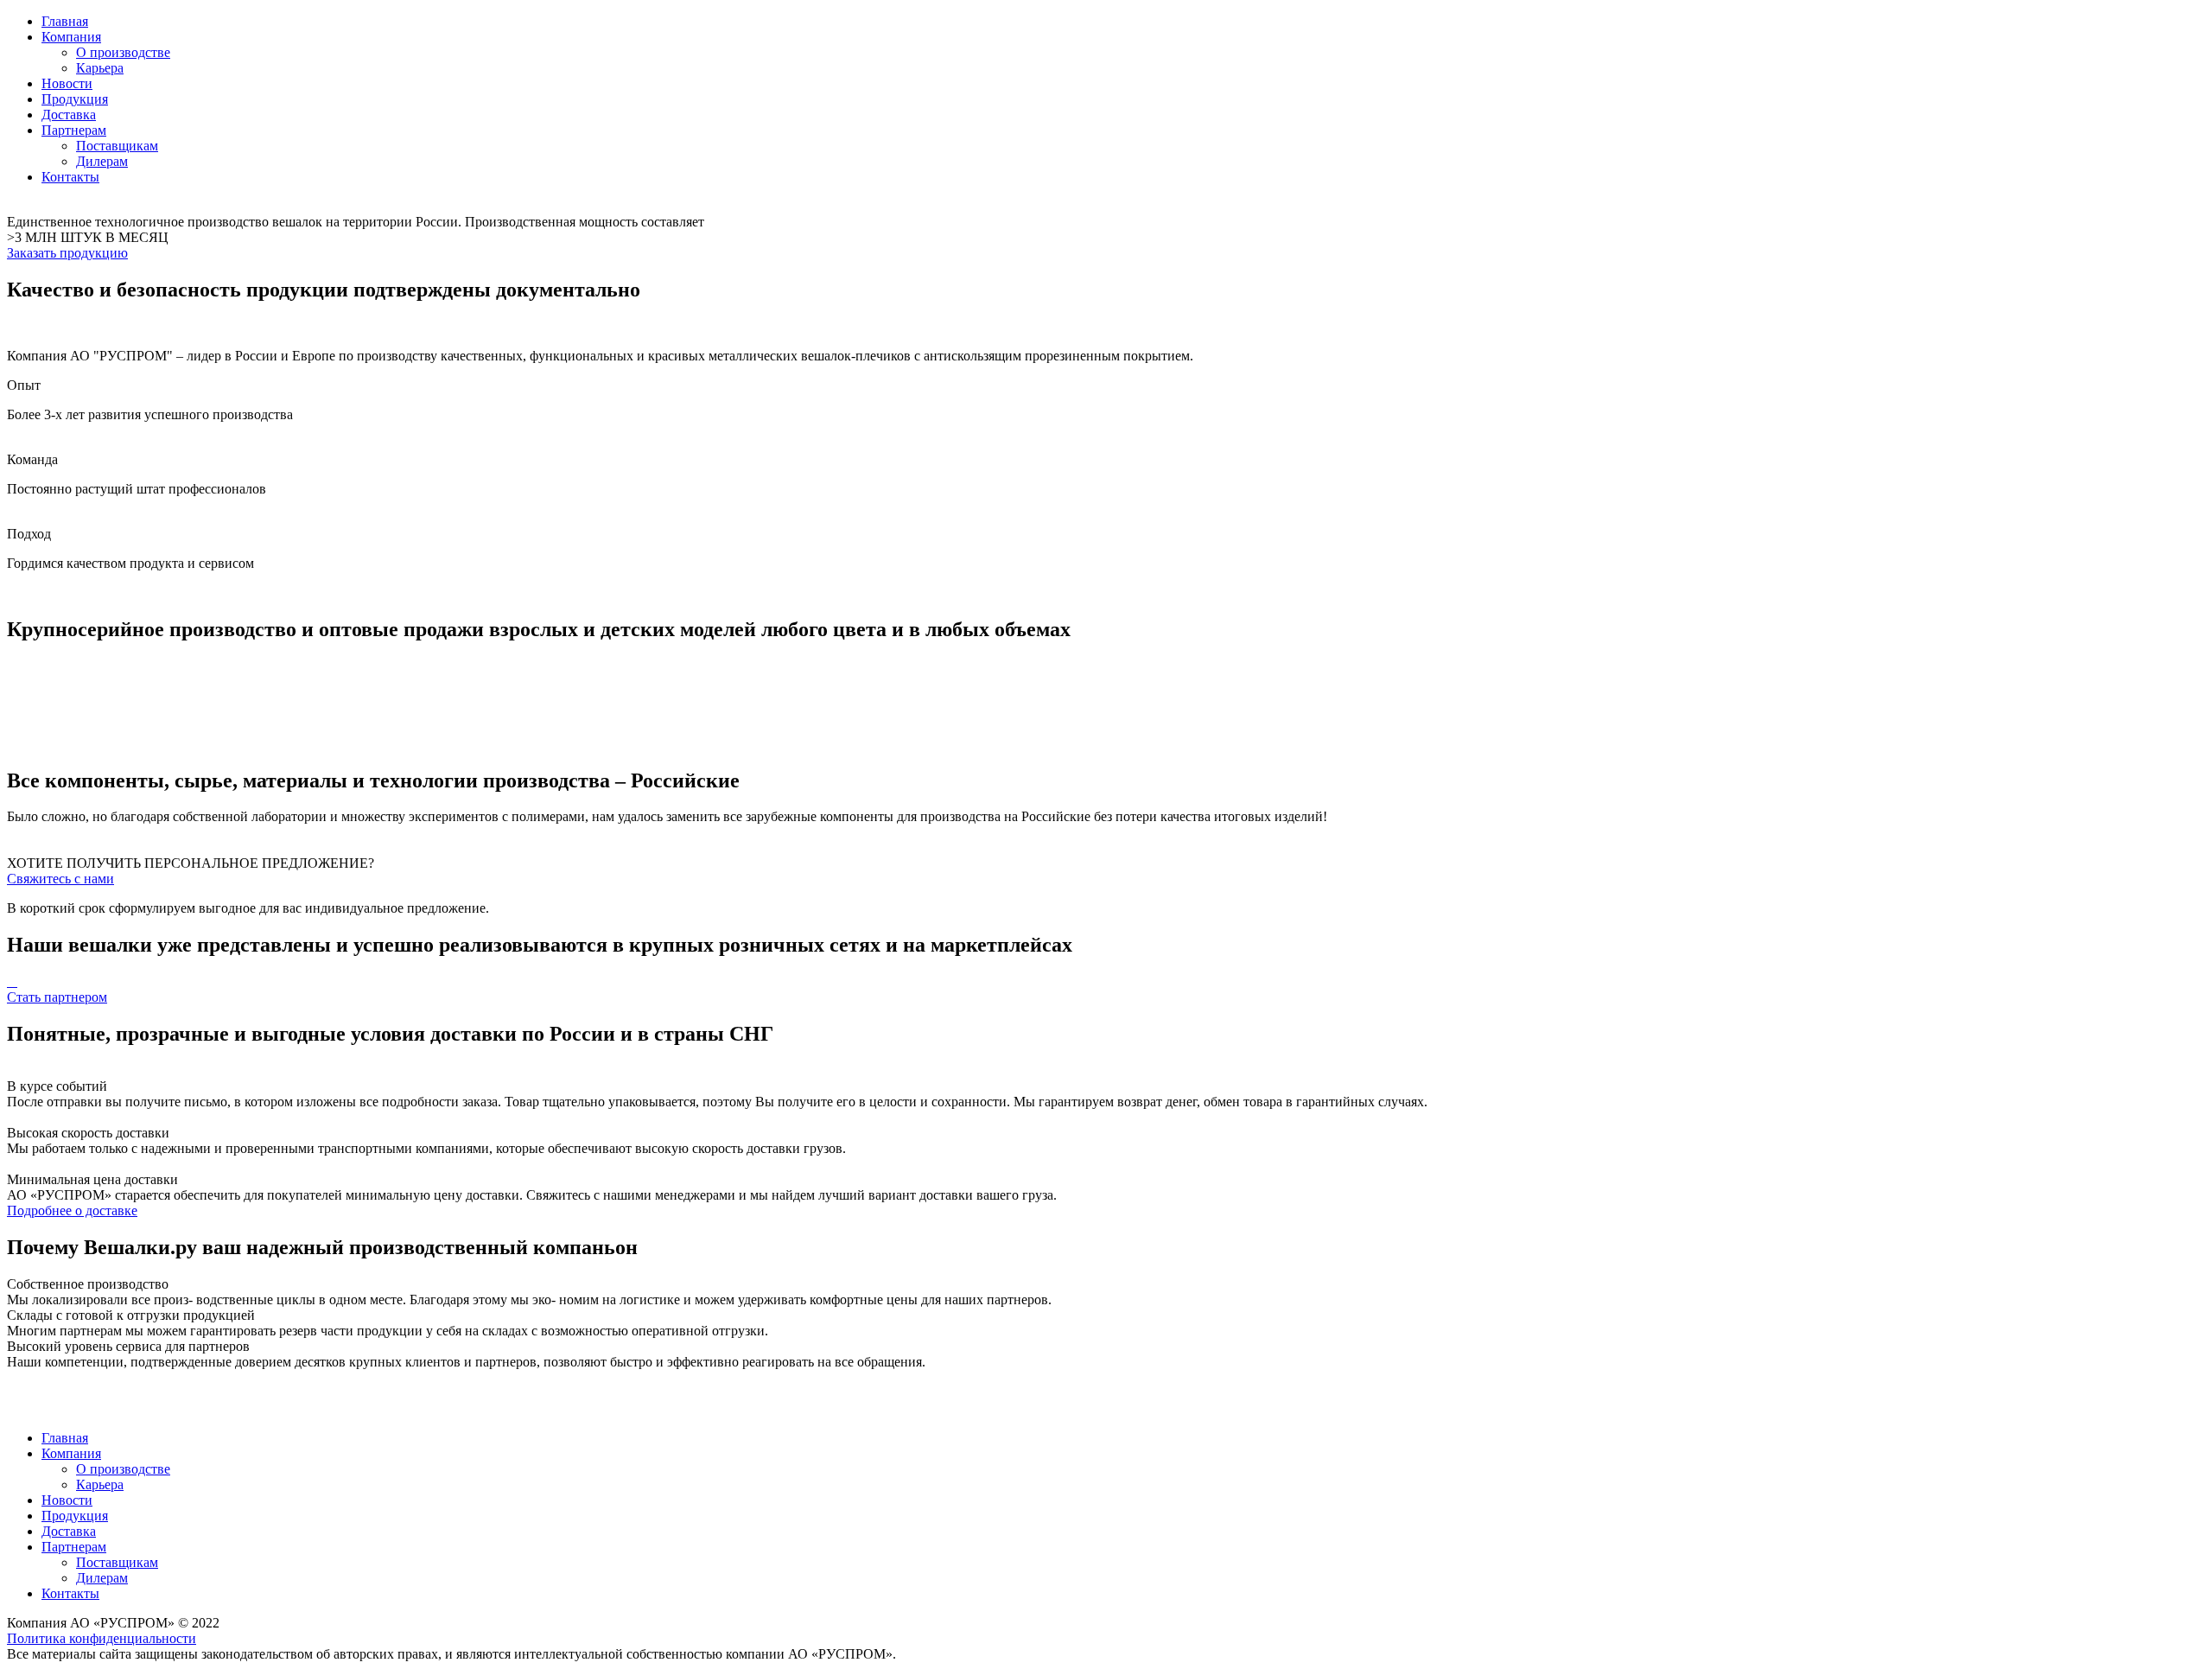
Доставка (69, 115)
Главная (65, 21)
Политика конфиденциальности (102, 1638)
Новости (67, 83)
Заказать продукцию (67, 253)
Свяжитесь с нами (60, 879)
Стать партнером (57, 997)
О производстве (123, 52)
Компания (71, 37)
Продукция (75, 99)
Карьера (100, 68)
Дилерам (102, 161)
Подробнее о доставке (72, 1210)
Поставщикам (117, 146)
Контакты (70, 177)
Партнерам (74, 130)
